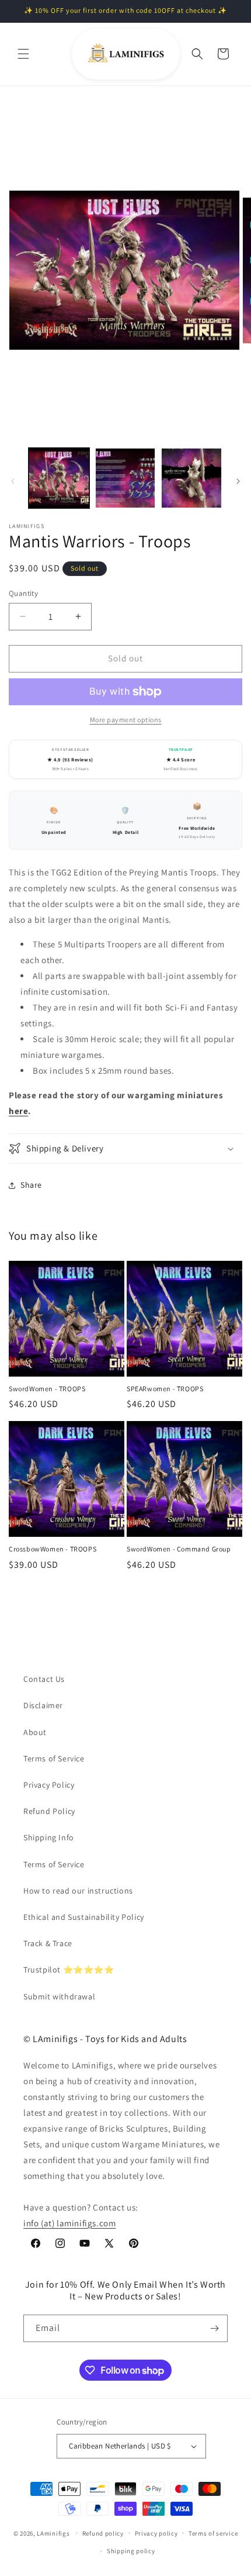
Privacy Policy (49, 1785)
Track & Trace (48, 1943)
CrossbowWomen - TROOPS (53, 1549)
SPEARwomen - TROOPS (165, 1389)
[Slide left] (13, 481)
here (18, 1111)
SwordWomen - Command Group (179, 1549)
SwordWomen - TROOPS (47, 1389)
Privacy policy (156, 2533)
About (35, 1732)
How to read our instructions (78, 1891)
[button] (23, 54)
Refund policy (103, 2533)
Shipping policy (131, 2551)
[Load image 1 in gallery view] (59, 478)
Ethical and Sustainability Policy (84, 1917)
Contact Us (44, 1679)
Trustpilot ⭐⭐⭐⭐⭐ (69, 1970)
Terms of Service (54, 1758)
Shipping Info (49, 1837)
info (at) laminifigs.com (69, 2223)
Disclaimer (43, 1705)
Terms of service (213, 2533)
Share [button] (31, 1185)
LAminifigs (53, 2533)
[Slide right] (238, 481)
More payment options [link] (126, 720)
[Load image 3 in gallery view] (191, 478)
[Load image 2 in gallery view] (125, 478)
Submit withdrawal (59, 1996)
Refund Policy (49, 1811)
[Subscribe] (214, 2328)
